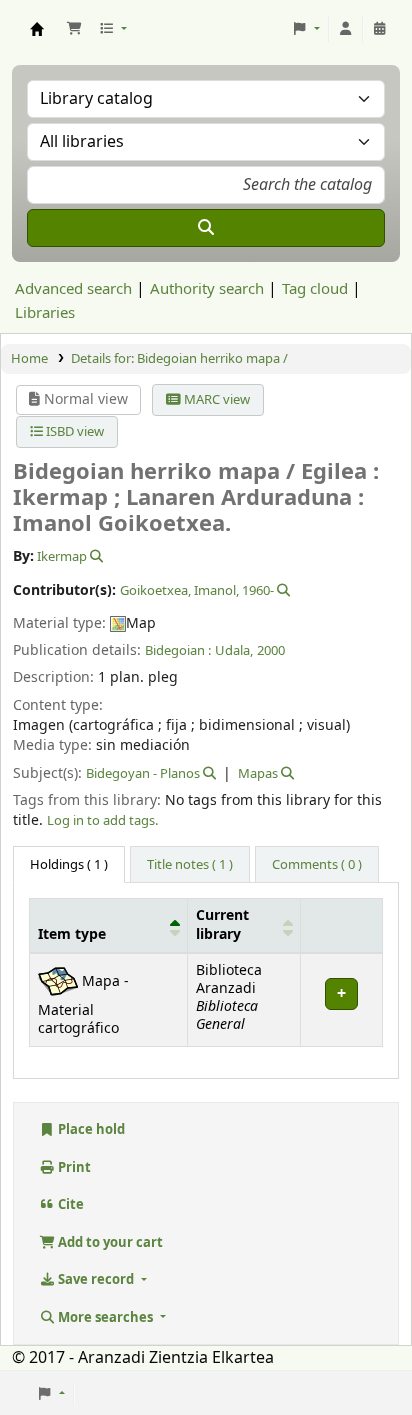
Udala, (234, 650)
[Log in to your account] (346, 29)
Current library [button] (222, 925)
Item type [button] (72, 935)
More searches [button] (105, 1317)
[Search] (206, 228)
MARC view (215, 399)
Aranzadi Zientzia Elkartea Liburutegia (37, 29)
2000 (271, 650)
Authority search (207, 289)
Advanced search (73, 289)
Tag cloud (315, 289)
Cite (69, 1204)
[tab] (190, 865)
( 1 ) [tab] (69, 864)
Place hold (90, 1129)
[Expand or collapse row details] (341, 999)
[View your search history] (380, 29)
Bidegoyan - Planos (143, 773)
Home (29, 358)
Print (73, 1167)
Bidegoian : (178, 650)
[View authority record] (95, 556)
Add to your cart (109, 1242)
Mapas (258, 773)
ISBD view (73, 431)
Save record (96, 1279)
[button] (74, 29)
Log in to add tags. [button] (102, 820)
